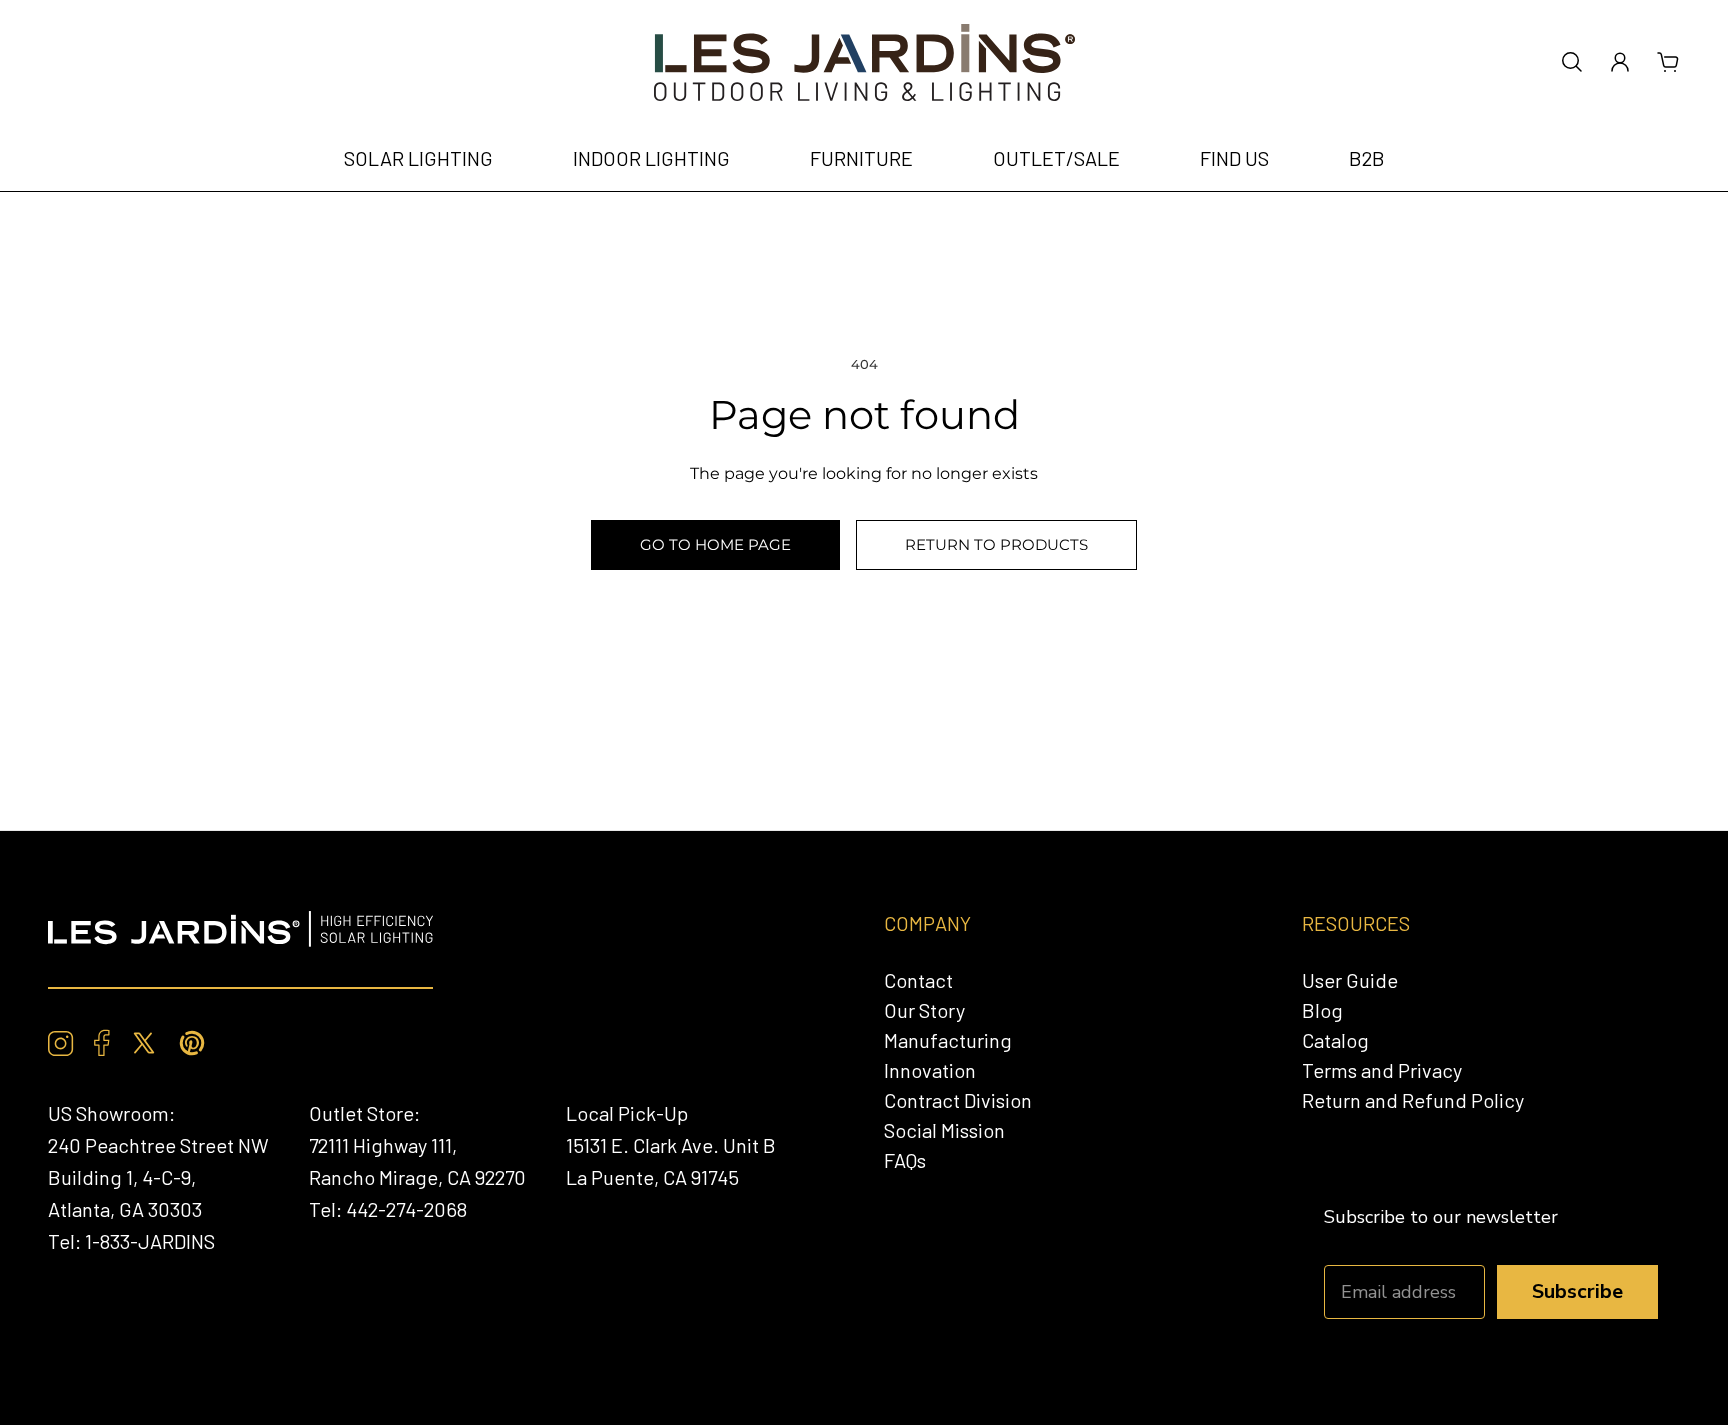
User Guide (1350, 980)
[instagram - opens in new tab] (61, 1043)
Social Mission (944, 1130)
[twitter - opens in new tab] (144, 1043)
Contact (918, 980)
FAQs (905, 1160)
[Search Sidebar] (1572, 62)
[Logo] (864, 62)
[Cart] (1668, 62)
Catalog (1335, 1040)
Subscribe (1577, 1291)
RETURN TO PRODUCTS (996, 544)
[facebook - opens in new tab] (102, 1043)
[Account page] (1620, 62)
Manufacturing (948, 1040)
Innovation (930, 1070)
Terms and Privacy (1382, 1070)
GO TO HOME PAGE (715, 544)
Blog (1322, 1010)
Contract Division (958, 1100)
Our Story (924, 1010)
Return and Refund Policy (1413, 1100)
